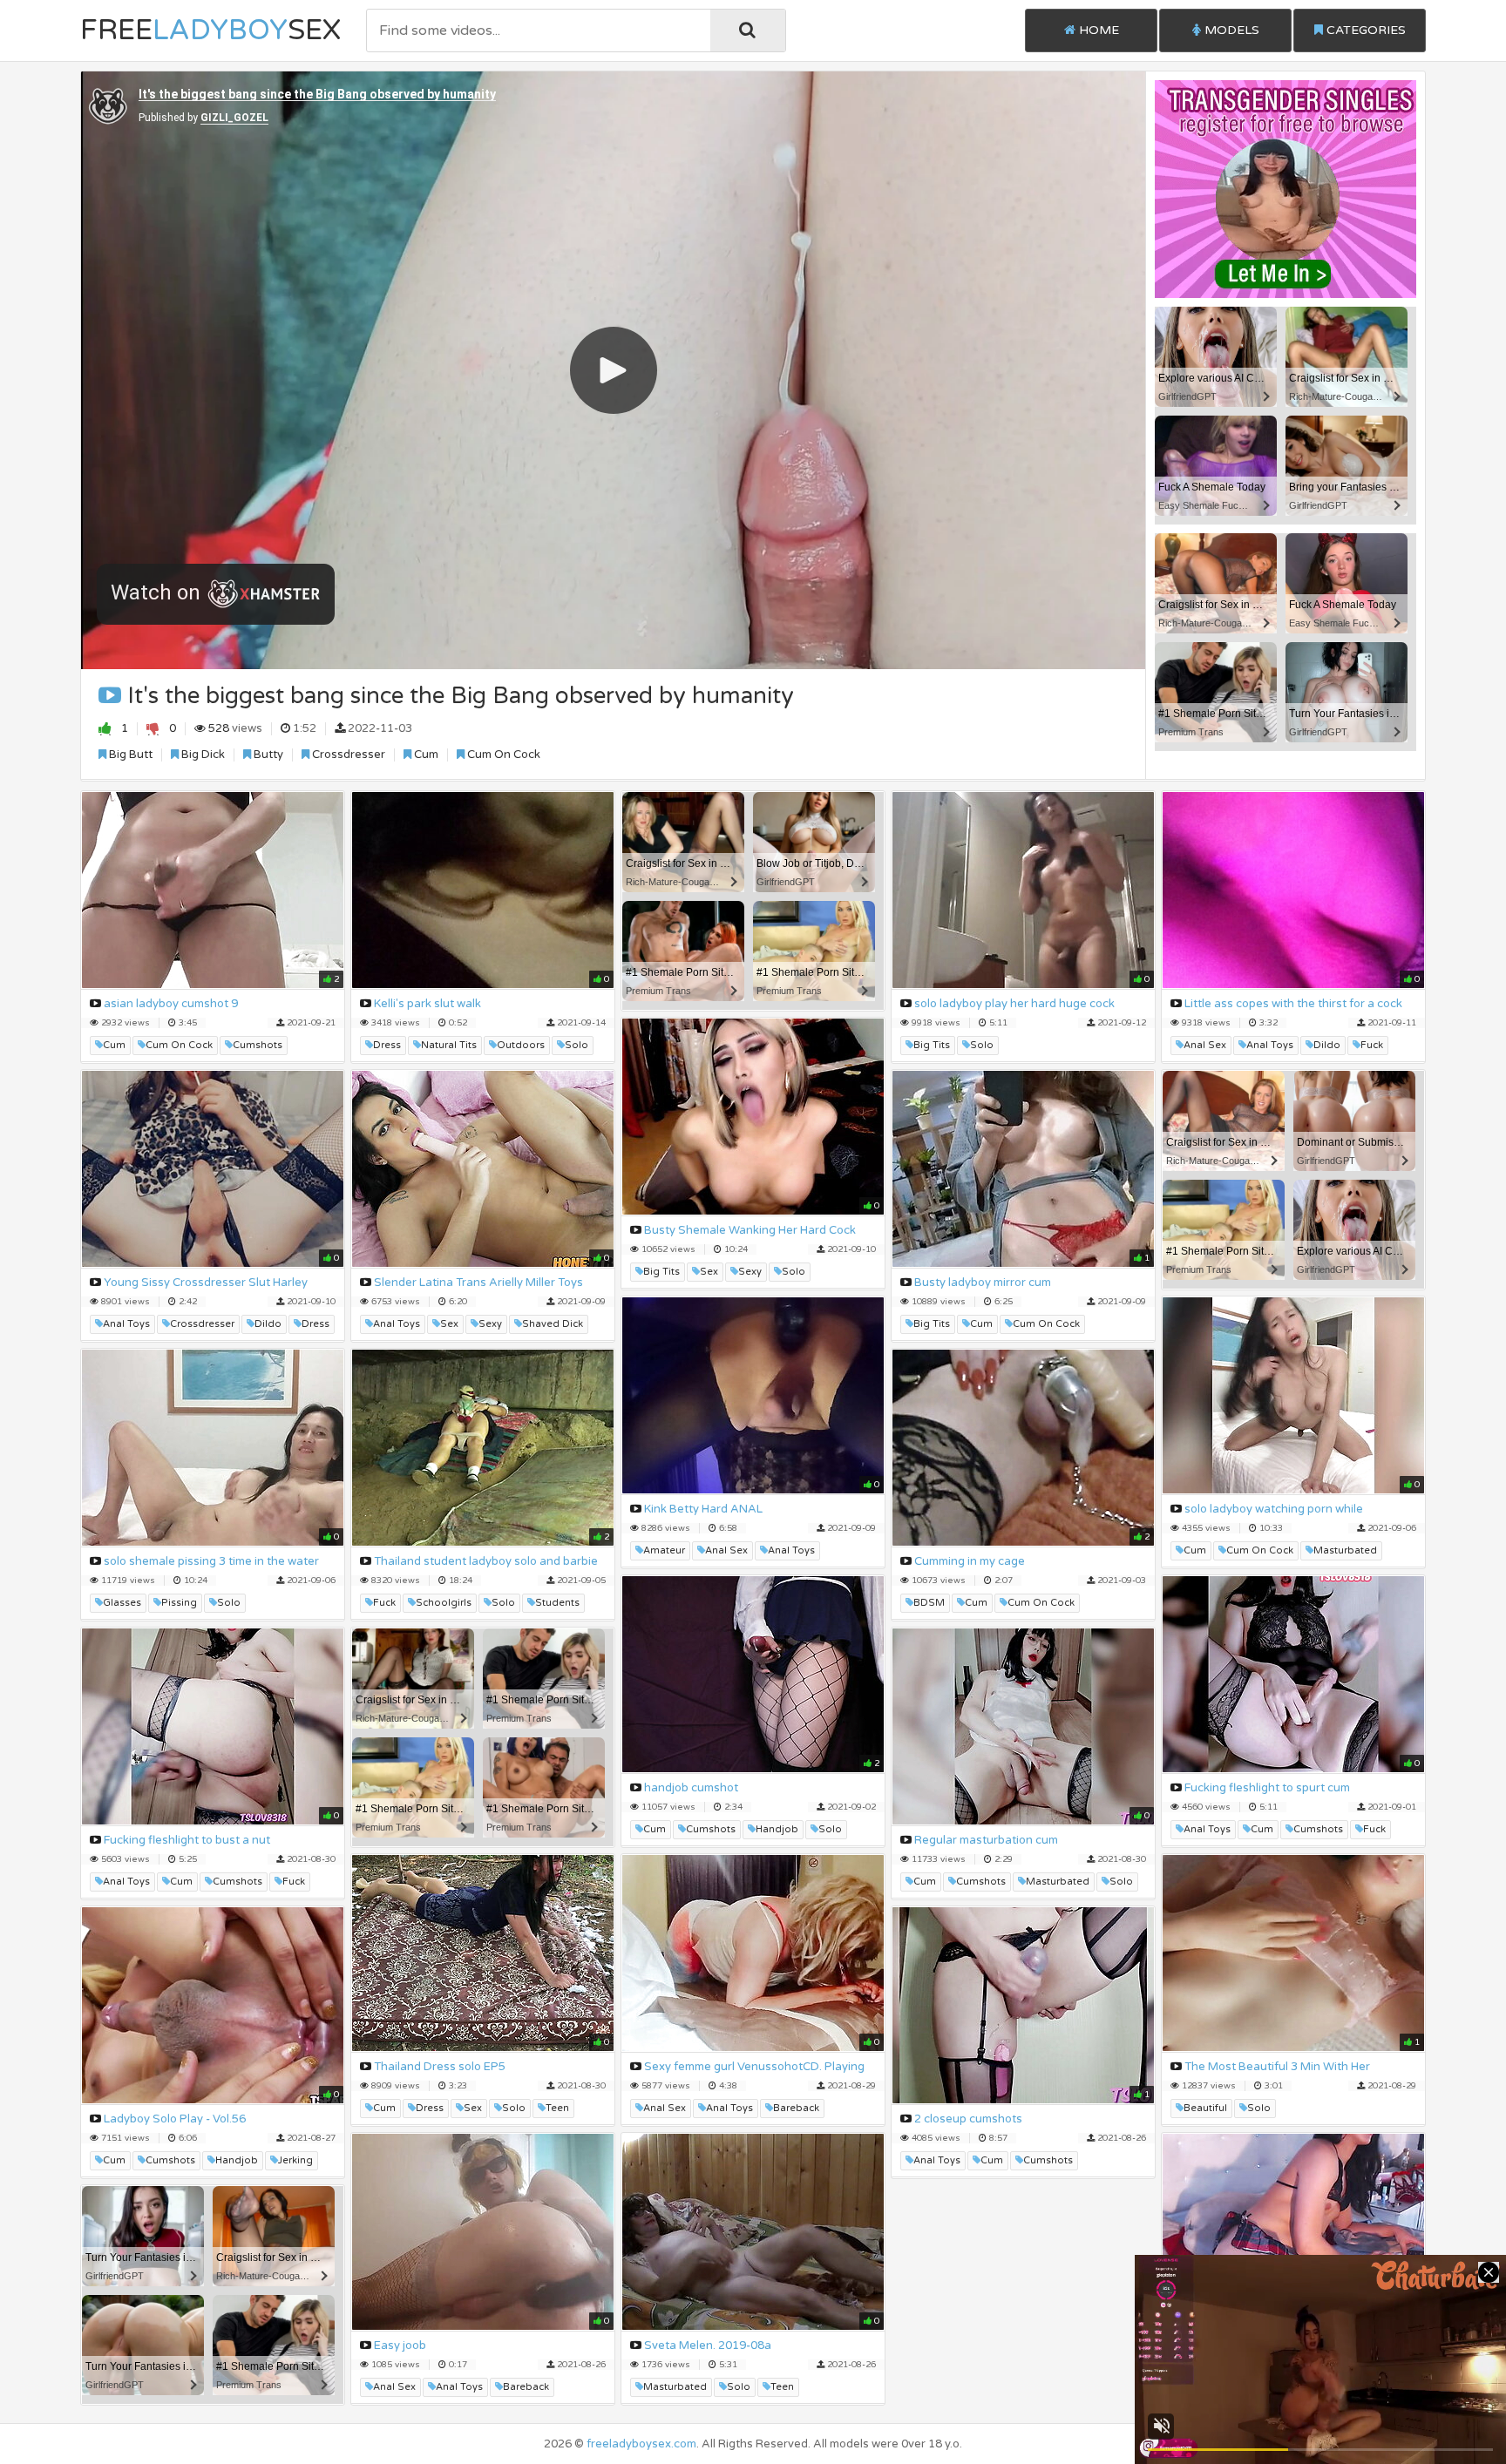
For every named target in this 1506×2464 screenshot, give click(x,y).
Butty (267, 755)
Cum (425, 755)
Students (557, 1603)
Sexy (750, 1272)
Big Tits (932, 1045)
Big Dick (202, 755)
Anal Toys (1270, 1045)
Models (1230, 30)
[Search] (748, 30)
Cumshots (258, 1045)
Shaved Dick (553, 1324)
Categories (1364, 30)
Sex (709, 1272)
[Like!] (105, 728)
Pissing (179, 1603)
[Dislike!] (153, 728)
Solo (577, 1045)
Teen (557, 2108)
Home (1097, 30)
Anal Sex (1205, 1045)
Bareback (796, 2108)
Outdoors (521, 1045)
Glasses (122, 1603)
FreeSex (210, 30)
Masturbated (1345, 1550)
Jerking (295, 2160)
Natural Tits (449, 1045)
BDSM (929, 1603)
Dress (387, 1045)
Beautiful (1205, 2108)
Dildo (1327, 1045)
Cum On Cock (502, 755)
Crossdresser (347, 755)
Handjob (777, 1829)
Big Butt (129, 755)
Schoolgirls (444, 1603)
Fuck (1372, 1045)
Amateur (664, 1550)
